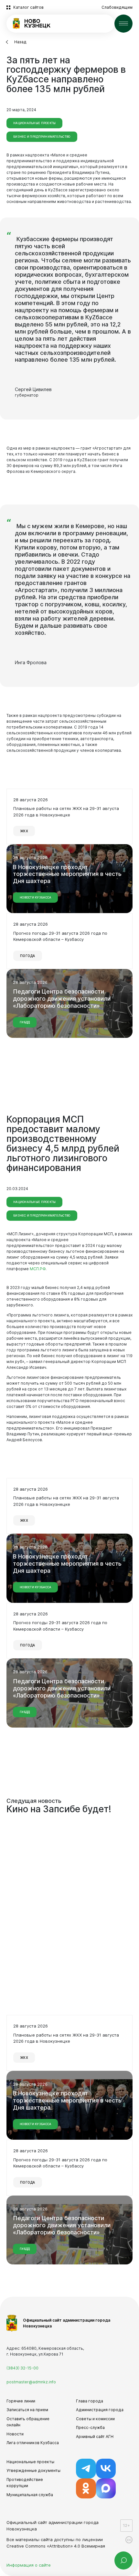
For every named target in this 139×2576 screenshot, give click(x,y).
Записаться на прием (27, 2410)
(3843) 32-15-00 (22, 2368)
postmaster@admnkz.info (31, 2382)
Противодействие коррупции (25, 2483)
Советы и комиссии (95, 2419)
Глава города (90, 2401)
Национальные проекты (30, 2462)
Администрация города (100, 2410)
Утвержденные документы (33, 2470)
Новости (15, 2434)
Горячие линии (21, 2401)
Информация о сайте (29, 2565)
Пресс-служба (90, 2427)
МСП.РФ (38, 1269)
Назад (20, 42)
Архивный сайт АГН (95, 2437)
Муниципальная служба (30, 2495)
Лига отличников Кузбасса (33, 2443)
